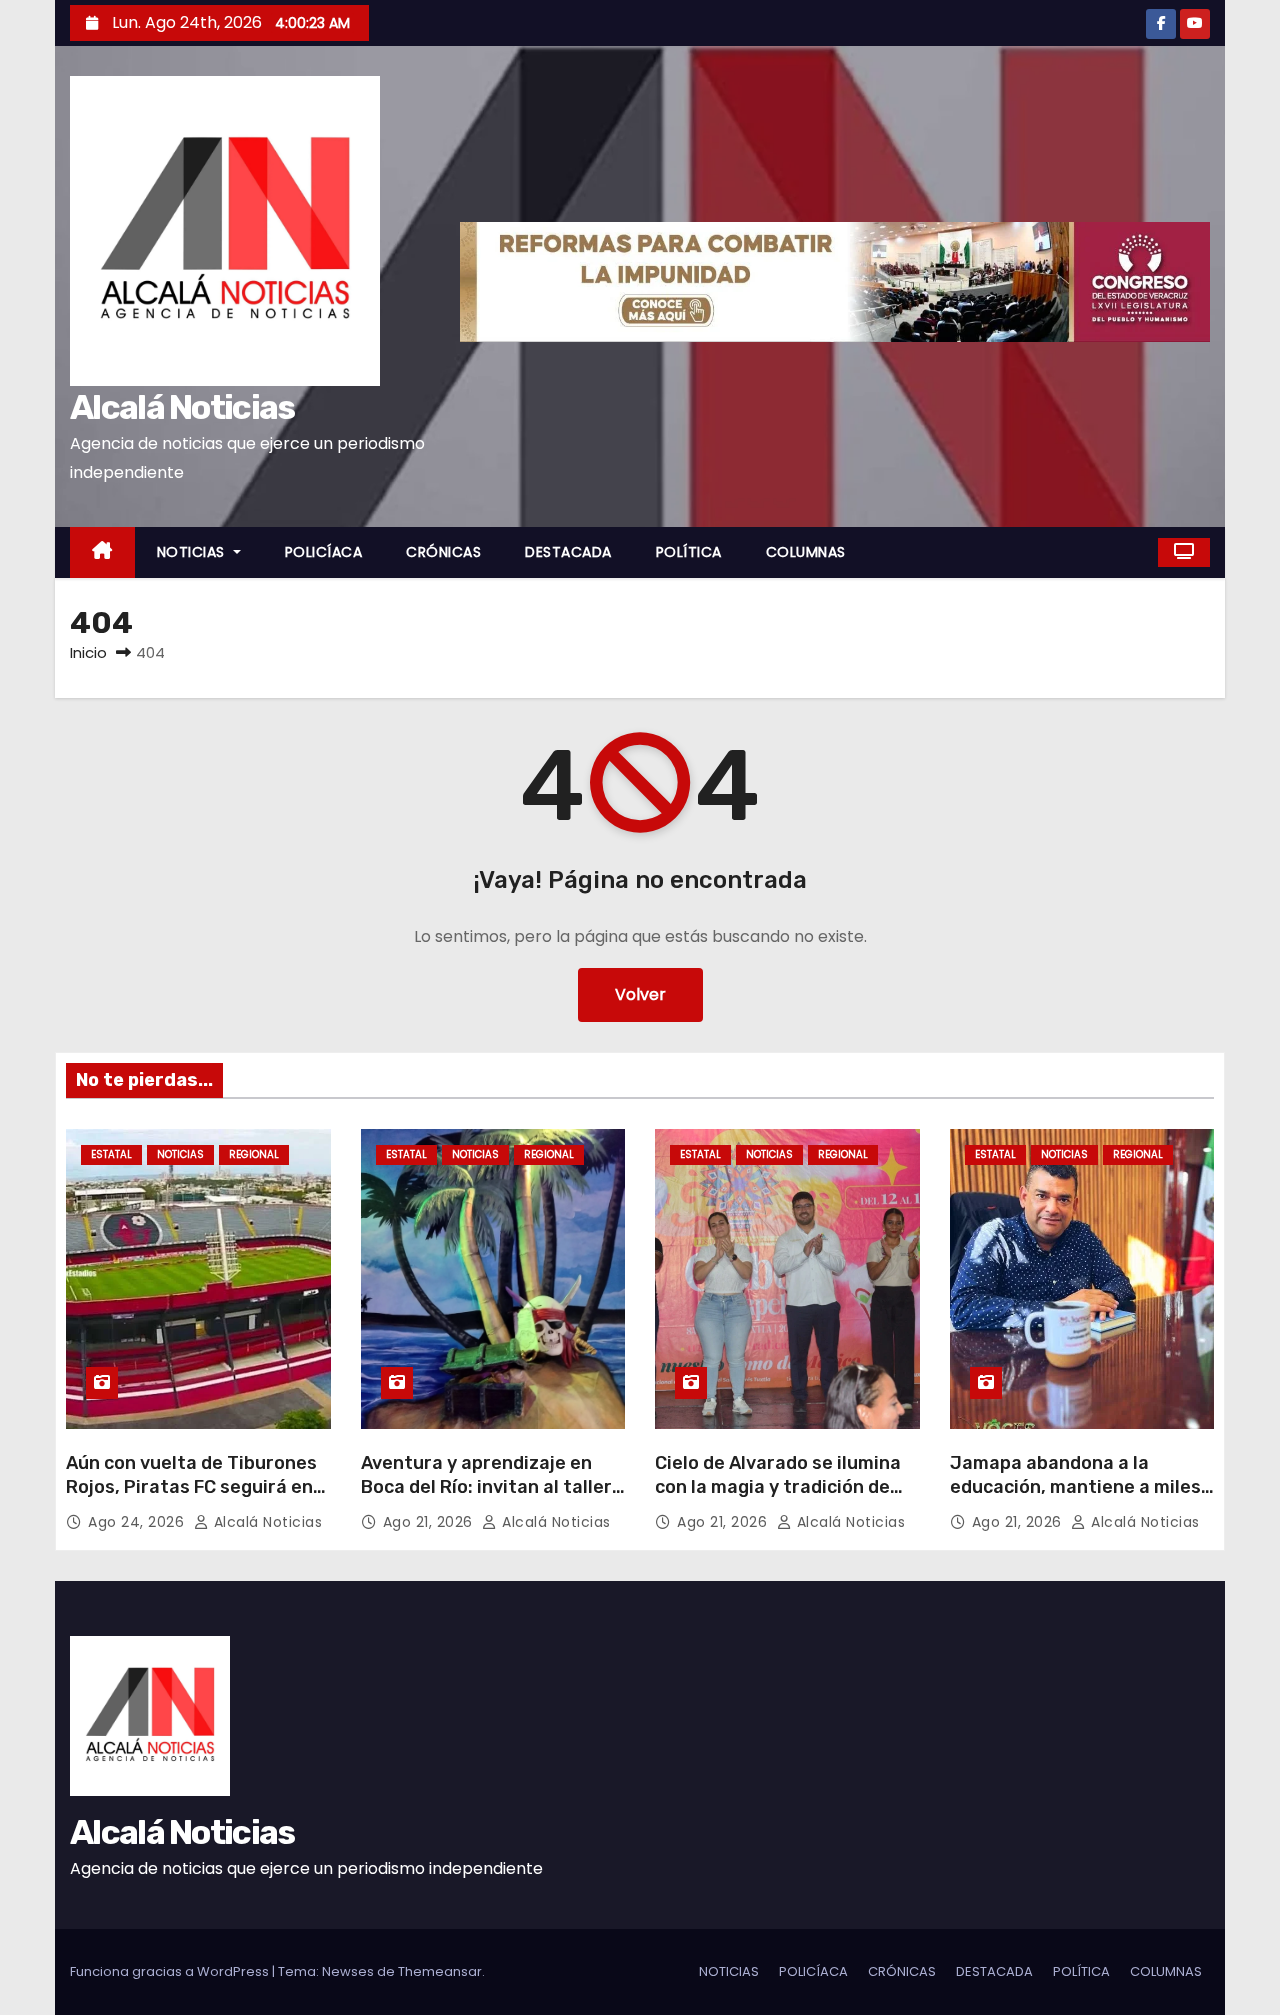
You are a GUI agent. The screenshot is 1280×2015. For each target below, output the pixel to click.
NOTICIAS (193, 552)
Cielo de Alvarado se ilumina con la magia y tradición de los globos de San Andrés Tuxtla (778, 1499)
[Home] (102, 552)
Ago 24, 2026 (138, 1522)
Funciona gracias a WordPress (171, 1971)
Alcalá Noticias (182, 407)
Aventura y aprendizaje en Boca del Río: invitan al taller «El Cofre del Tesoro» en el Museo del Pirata (486, 1499)
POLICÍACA (324, 552)
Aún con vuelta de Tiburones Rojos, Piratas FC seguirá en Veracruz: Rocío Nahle (191, 1487)
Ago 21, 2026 (430, 1522)
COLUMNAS (806, 552)
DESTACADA (568, 552)
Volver (640, 994)
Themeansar (440, 1971)
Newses (348, 1971)
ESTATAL (111, 1154)
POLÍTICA (689, 552)
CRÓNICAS (443, 552)
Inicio (88, 652)
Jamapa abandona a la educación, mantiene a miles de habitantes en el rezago (1075, 1487)
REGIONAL (254, 1154)
